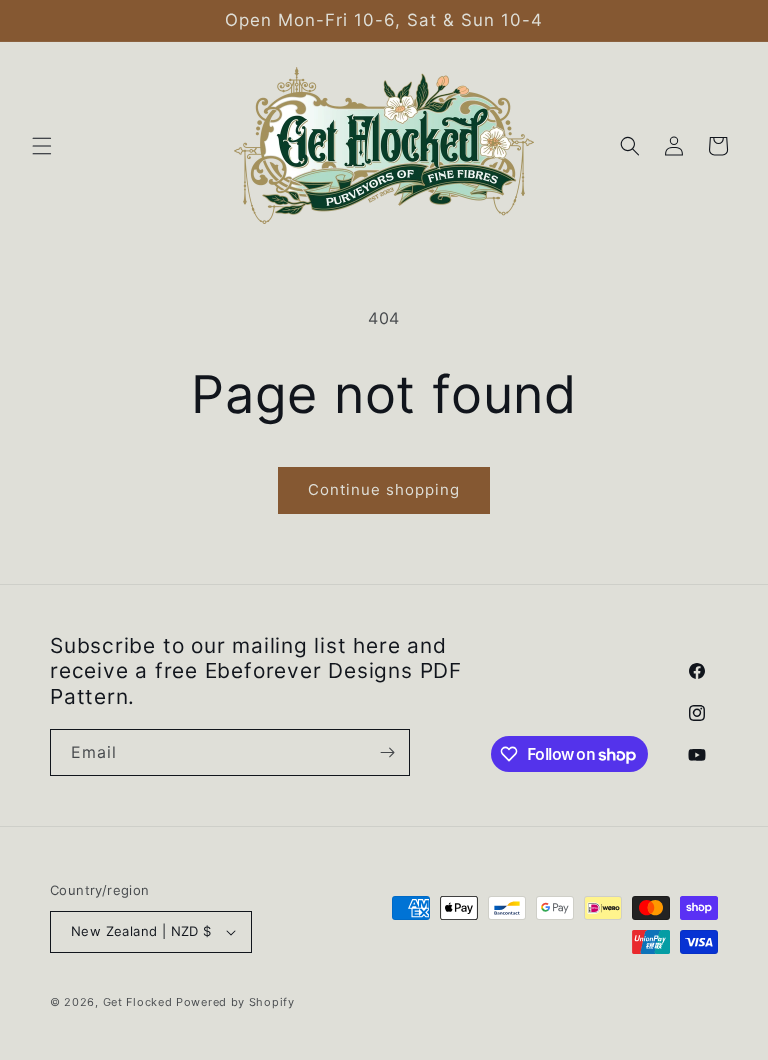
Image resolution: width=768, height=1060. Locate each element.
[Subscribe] (387, 752)
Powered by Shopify (235, 1002)
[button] (42, 146)
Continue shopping (384, 489)
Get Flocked (138, 1002)
